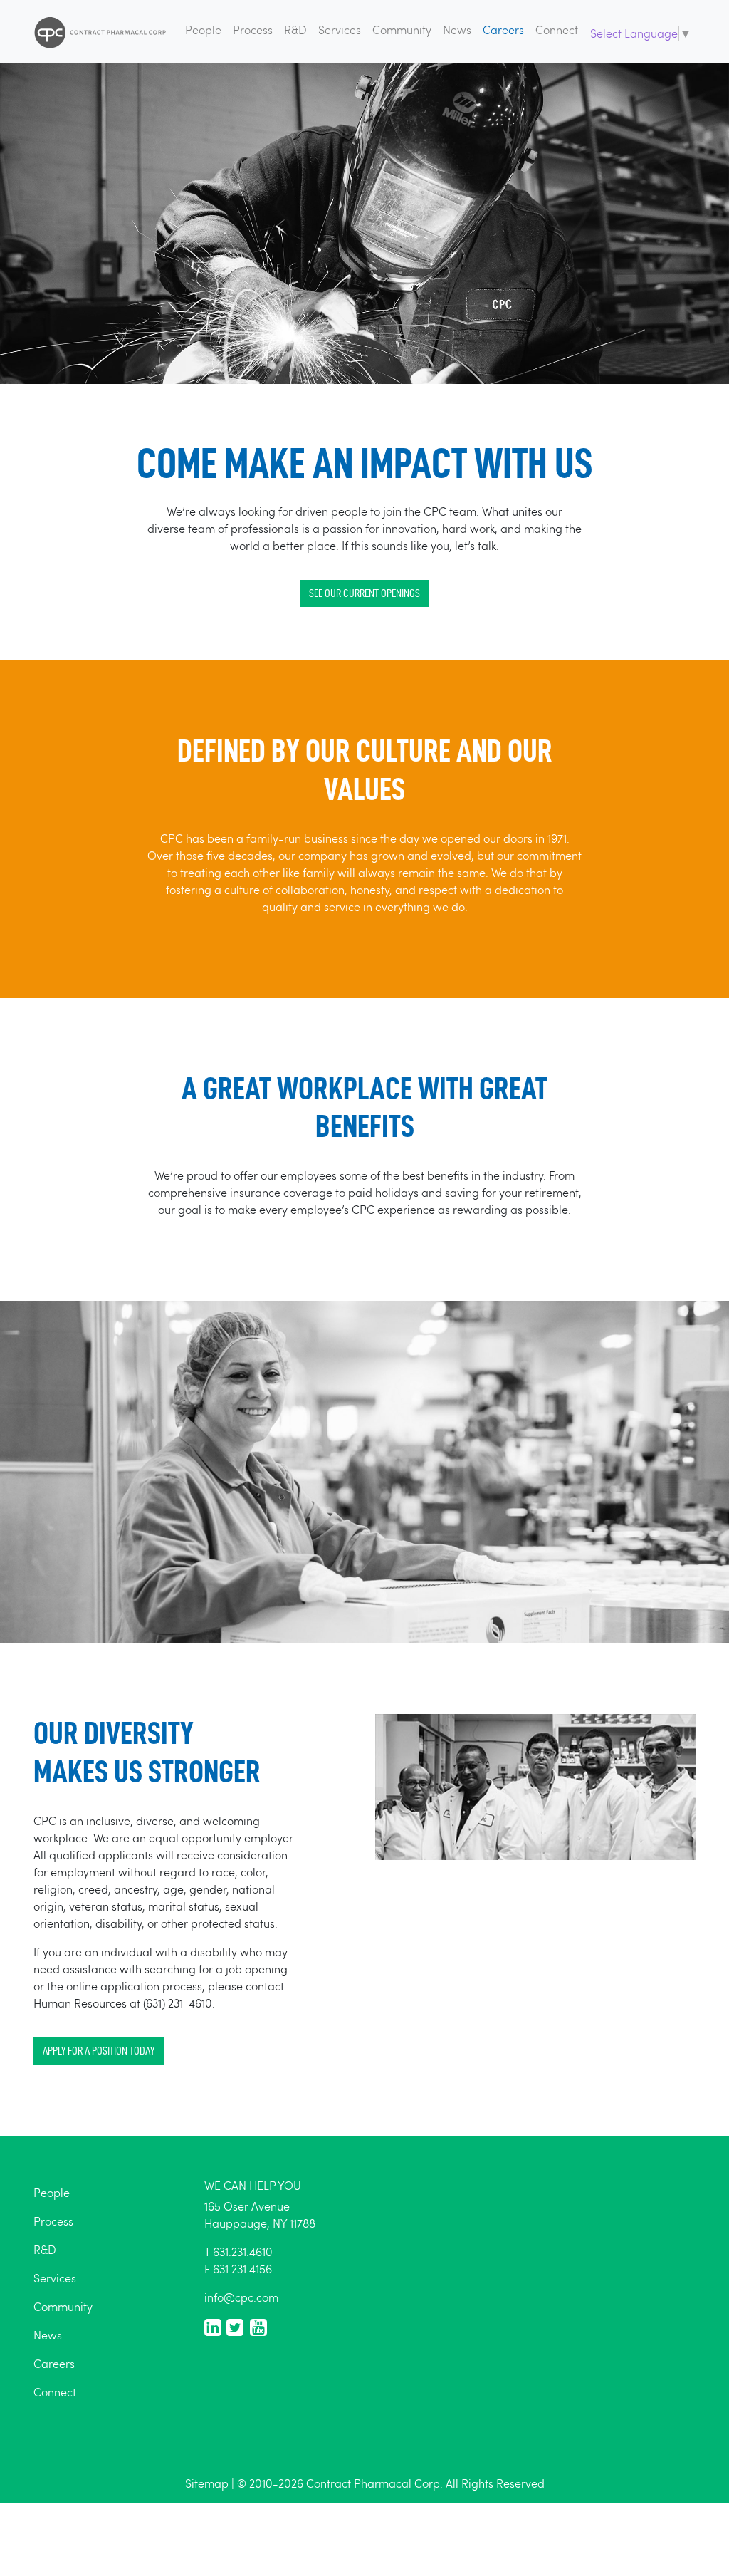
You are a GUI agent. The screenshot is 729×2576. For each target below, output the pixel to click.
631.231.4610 (243, 2252)
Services (340, 30)
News (457, 30)
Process (253, 30)
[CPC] (101, 32)
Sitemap (207, 2483)
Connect (557, 30)
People (203, 30)
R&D (295, 30)
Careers (503, 30)
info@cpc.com (241, 2297)
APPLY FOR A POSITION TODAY (99, 2051)
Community (402, 30)
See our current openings (364, 593)
